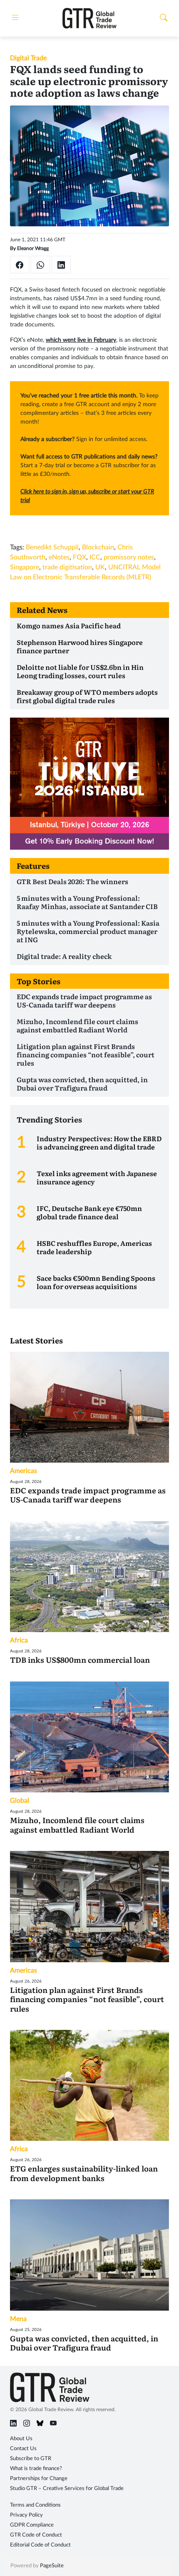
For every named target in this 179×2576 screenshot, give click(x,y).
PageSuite (52, 2566)
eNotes (59, 557)
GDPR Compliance (32, 2525)
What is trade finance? (36, 2469)
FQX (80, 557)
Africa (19, 1640)
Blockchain (98, 547)
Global (20, 1801)
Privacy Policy (26, 2515)
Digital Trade (28, 58)
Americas (24, 1471)
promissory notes (129, 557)
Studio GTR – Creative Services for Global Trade (67, 2489)
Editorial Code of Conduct (40, 2545)
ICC (95, 557)
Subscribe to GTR (31, 2459)
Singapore (25, 567)
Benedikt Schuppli (52, 547)
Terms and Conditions (35, 2505)
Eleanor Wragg (33, 248)
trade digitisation (67, 567)
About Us (21, 2439)
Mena (18, 2319)
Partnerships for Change (39, 2479)
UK (100, 567)
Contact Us (23, 2449)
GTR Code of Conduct (36, 2535)
